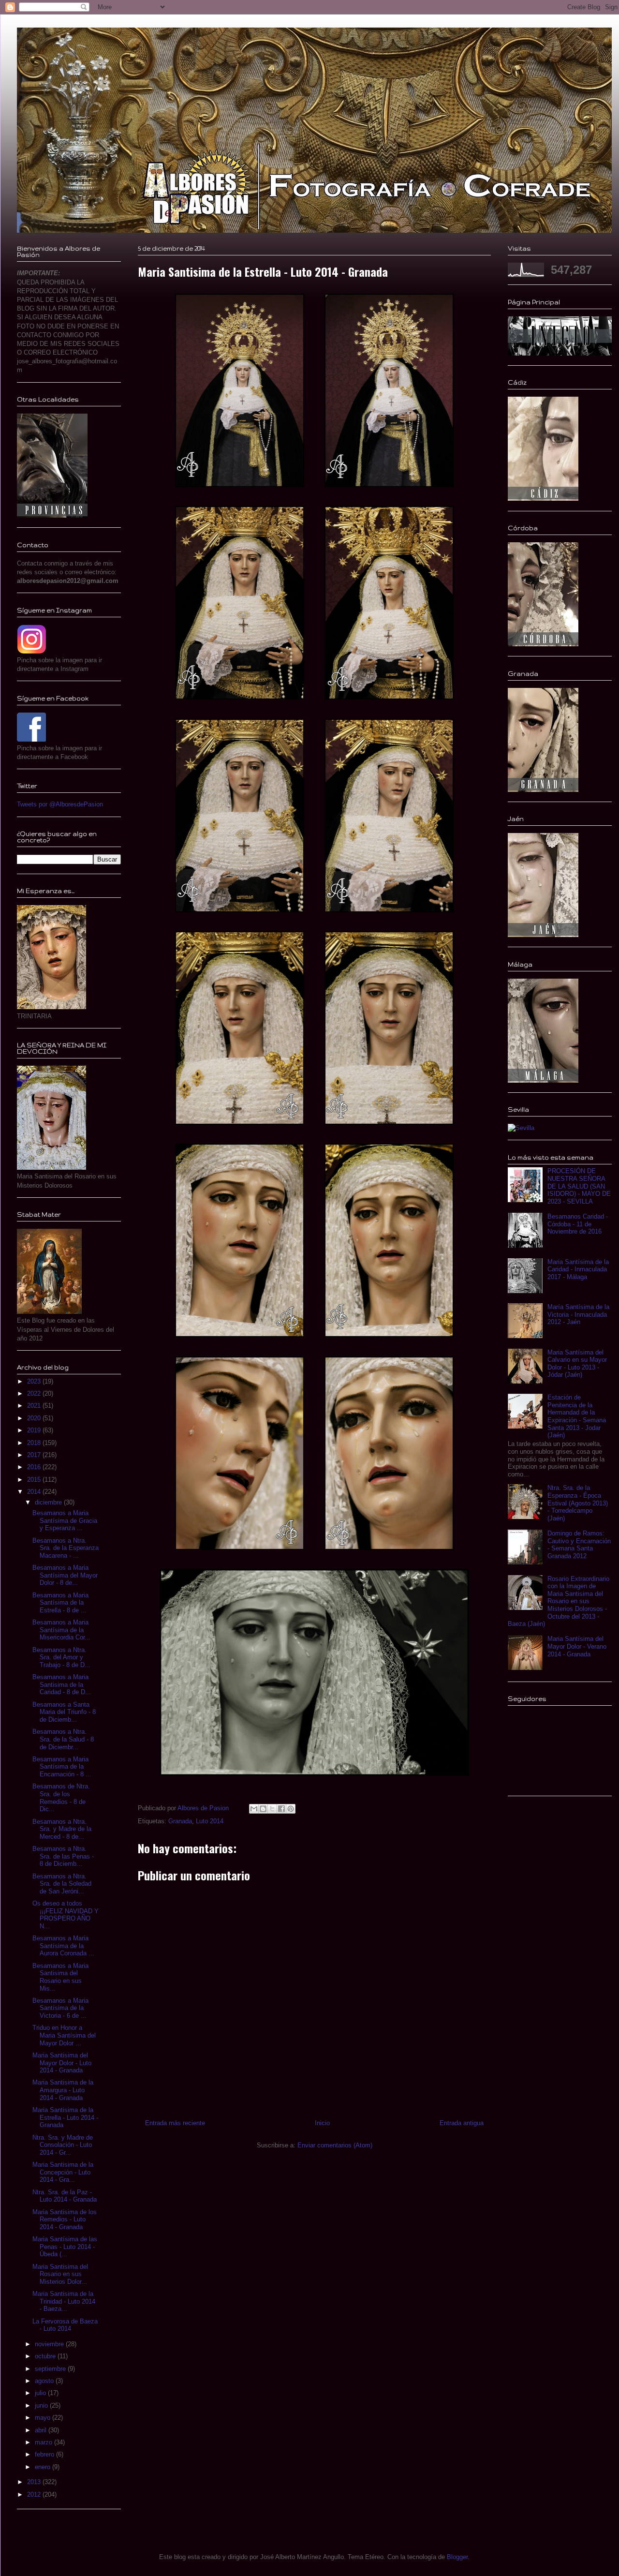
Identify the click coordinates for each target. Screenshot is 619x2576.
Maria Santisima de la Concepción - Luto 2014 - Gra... (63, 2172)
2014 (35, 1492)
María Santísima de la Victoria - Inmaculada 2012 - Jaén (578, 1314)
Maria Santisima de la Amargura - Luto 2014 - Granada (63, 2090)
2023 (35, 1381)
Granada (180, 1821)
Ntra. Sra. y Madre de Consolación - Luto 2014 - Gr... (63, 2145)
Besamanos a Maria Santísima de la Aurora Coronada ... (63, 1946)
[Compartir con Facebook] (281, 1809)
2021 (35, 1406)
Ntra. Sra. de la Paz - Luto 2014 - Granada (65, 2196)
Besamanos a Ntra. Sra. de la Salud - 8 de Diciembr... (63, 1739)
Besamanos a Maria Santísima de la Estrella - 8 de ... (60, 1603)
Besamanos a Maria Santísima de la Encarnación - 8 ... (62, 1767)
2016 (35, 1467)
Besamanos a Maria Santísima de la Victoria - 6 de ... (60, 2008)
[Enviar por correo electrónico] (254, 1809)
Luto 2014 (210, 1821)
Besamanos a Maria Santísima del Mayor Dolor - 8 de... (65, 1575)
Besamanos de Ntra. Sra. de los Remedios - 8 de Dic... (61, 1798)
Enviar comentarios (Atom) (335, 2145)
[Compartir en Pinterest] (291, 1809)
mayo (44, 2418)
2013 (35, 2482)
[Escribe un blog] (263, 1809)
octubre (46, 2356)
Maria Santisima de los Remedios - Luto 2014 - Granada (65, 2219)
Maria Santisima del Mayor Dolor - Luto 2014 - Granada (62, 2063)
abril (42, 2430)
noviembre (50, 2344)
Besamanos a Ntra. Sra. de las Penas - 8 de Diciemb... (63, 1856)
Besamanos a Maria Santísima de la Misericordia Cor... (61, 1630)
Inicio (322, 2123)
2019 (35, 1430)
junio (42, 2405)
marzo (44, 2442)
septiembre (51, 2369)
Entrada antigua (462, 2123)
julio (41, 2393)
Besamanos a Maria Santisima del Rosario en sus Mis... (60, 1977)
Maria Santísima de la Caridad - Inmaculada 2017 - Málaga (578, 1269)
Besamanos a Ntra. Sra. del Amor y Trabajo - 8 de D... (61, 1657)
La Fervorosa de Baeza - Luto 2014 (65, 2325)
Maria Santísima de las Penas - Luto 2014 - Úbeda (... (65, 2247)
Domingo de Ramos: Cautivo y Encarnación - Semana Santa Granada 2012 (579, 1545)
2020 (35, 1418)
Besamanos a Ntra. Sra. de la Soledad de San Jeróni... (62, 1884)
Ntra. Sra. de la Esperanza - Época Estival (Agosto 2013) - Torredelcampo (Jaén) (578, 1503)
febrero (45, 2454)
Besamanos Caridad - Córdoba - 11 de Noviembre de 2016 (578, 1224)
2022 (35, 1393)
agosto (45, 2381)
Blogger (457, 2557)
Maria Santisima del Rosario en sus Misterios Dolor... (60, 2274)
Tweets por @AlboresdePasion (60, 804)
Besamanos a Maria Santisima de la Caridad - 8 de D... (62, 1684)
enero (44, 2467)
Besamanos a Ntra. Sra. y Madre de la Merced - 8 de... (62, 1829)
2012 (35, 2494)
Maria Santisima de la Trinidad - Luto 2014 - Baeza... (64, 2301)
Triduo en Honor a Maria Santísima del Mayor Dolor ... (64, 2035)
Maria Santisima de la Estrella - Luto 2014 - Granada (65, 2117)
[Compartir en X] (272, 1809)
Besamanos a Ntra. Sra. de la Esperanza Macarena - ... (66, 1548)
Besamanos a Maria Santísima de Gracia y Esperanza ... (65, 1520)
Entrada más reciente (175, 2123)
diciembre (49, 1502)
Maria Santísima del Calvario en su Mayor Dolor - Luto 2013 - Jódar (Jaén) (577, 1364)
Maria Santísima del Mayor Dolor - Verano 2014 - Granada (577, 1646)
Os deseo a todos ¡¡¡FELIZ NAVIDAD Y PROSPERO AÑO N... (66, 1915)
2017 (35, 1455)
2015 (35, 1480)
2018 (35, 1443)
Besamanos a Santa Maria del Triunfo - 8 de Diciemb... (64, 1712)
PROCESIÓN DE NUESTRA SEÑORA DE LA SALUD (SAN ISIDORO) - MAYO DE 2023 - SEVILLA (579, 1186)
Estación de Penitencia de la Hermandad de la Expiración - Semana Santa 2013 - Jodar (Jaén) (577, 1416)
